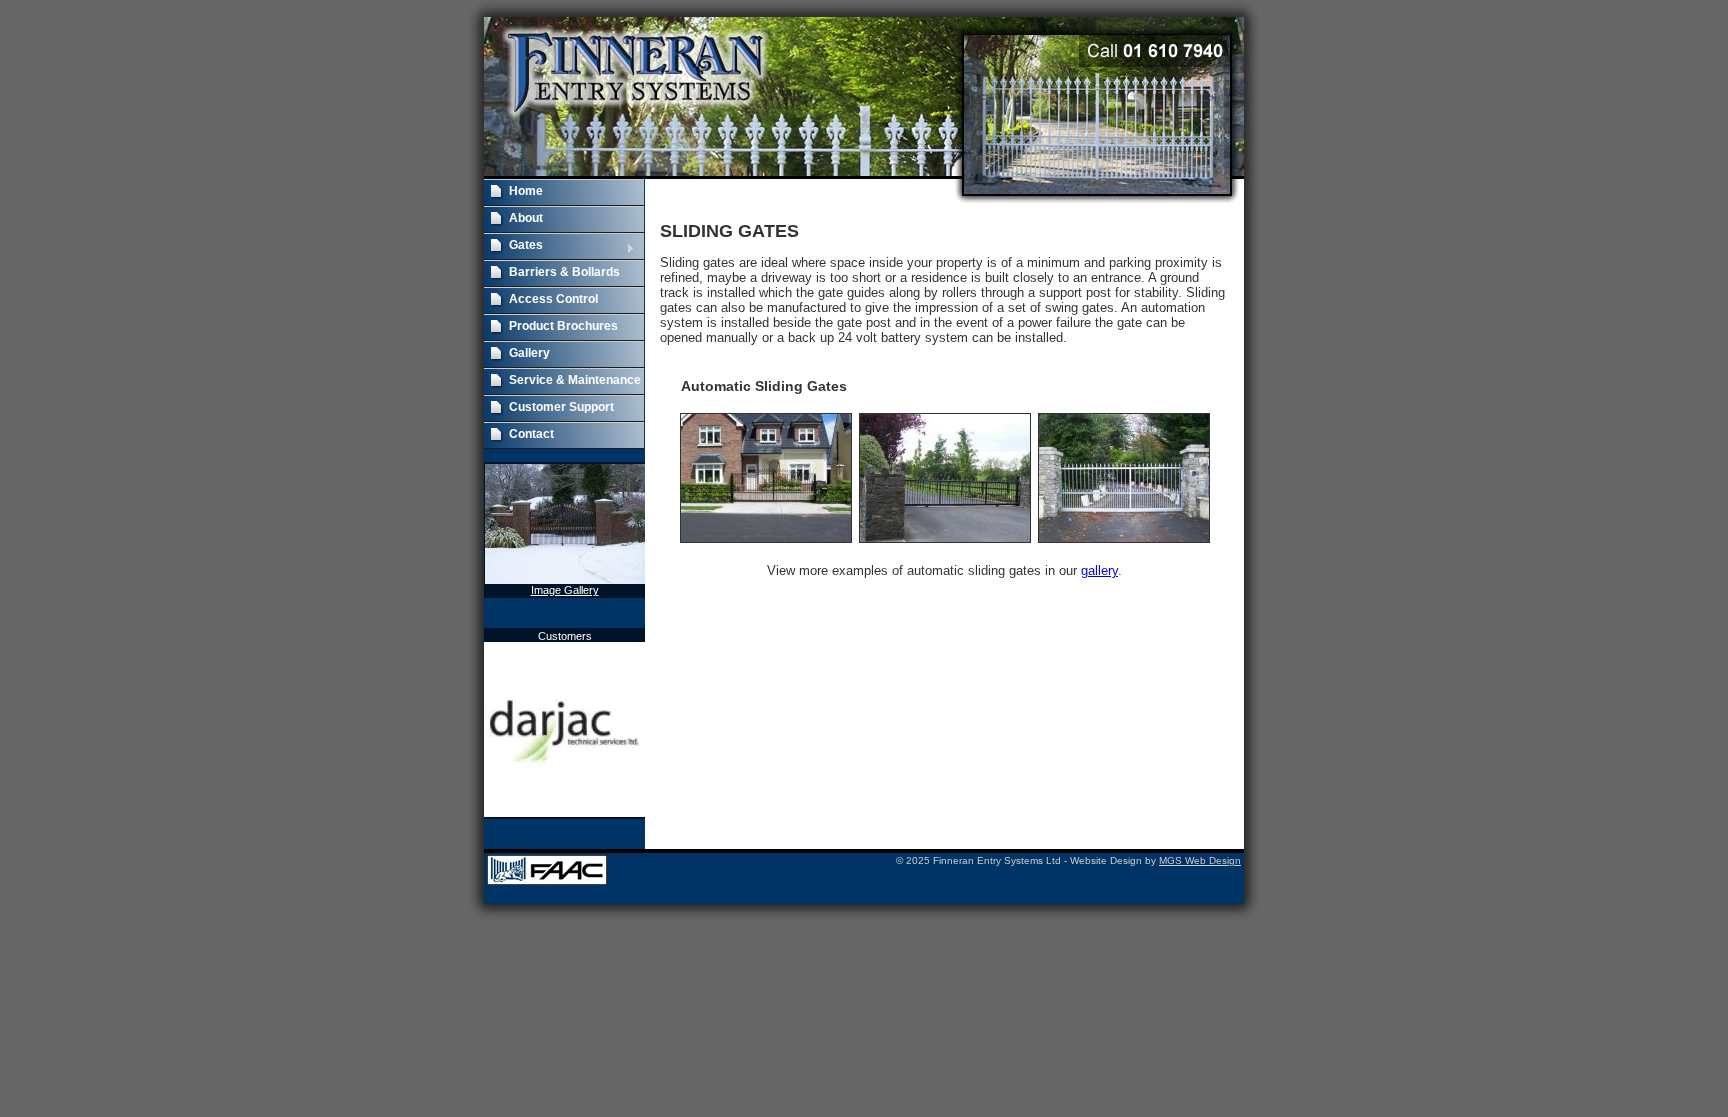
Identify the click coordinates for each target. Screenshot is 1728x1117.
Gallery (529, 353)
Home (526, 191)
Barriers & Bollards (564, 272)
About (526, 218)
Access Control (553, 299)
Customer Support (561, 407)
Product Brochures (563, 326)
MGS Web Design (1200, 860)
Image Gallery (565, 590)
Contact (531, 434)
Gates (513, 247)
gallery (1099, 570)
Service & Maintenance (575, 380)
